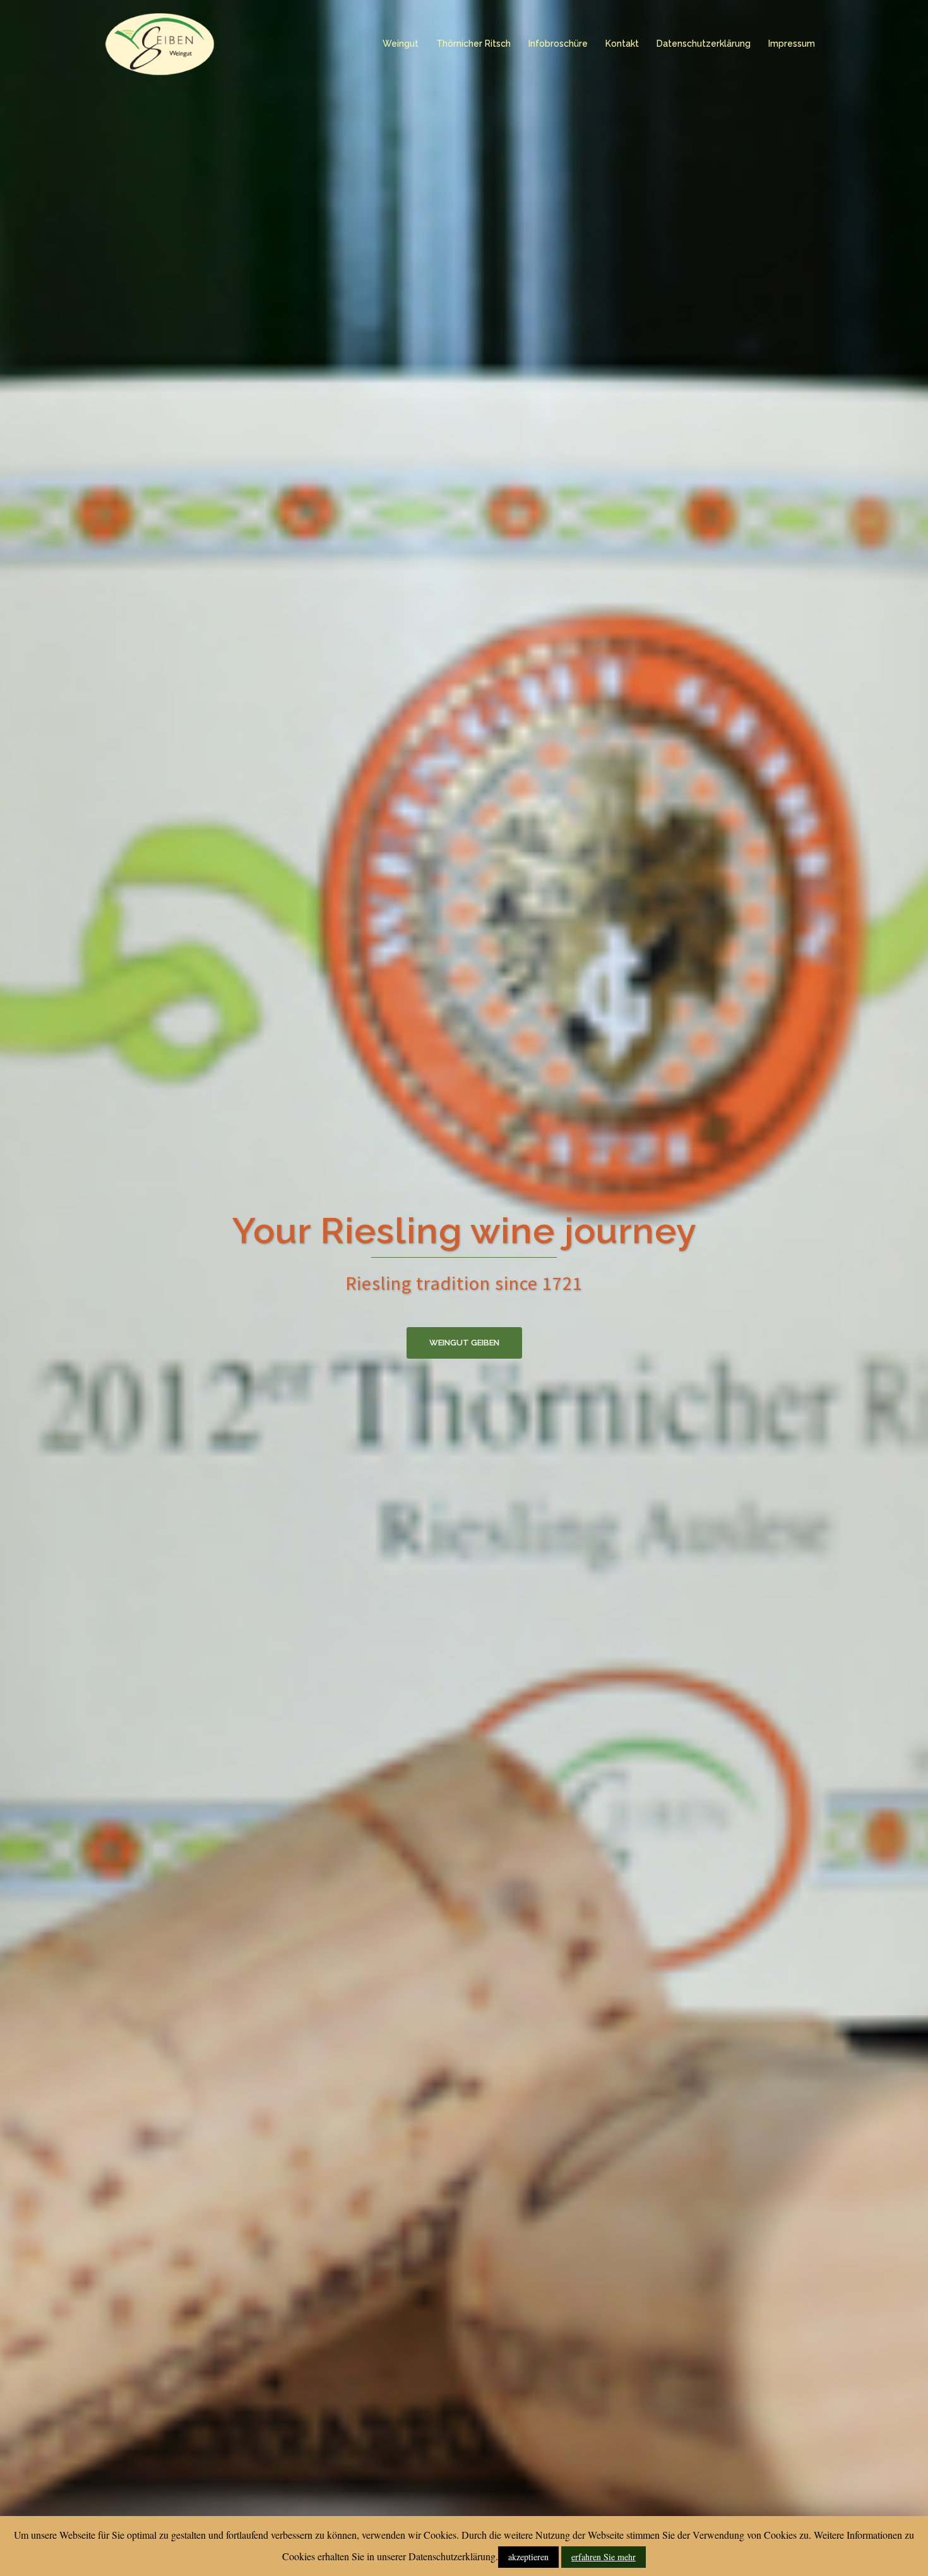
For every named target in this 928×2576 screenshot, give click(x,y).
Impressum (792, 44)
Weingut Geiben (464, 1343)
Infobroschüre (558, 44)
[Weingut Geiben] (159, 43)
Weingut (401, 44)
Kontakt (622, 44)
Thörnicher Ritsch (473, 44)
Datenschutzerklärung (704, 44)
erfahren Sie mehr (604, 2557)
